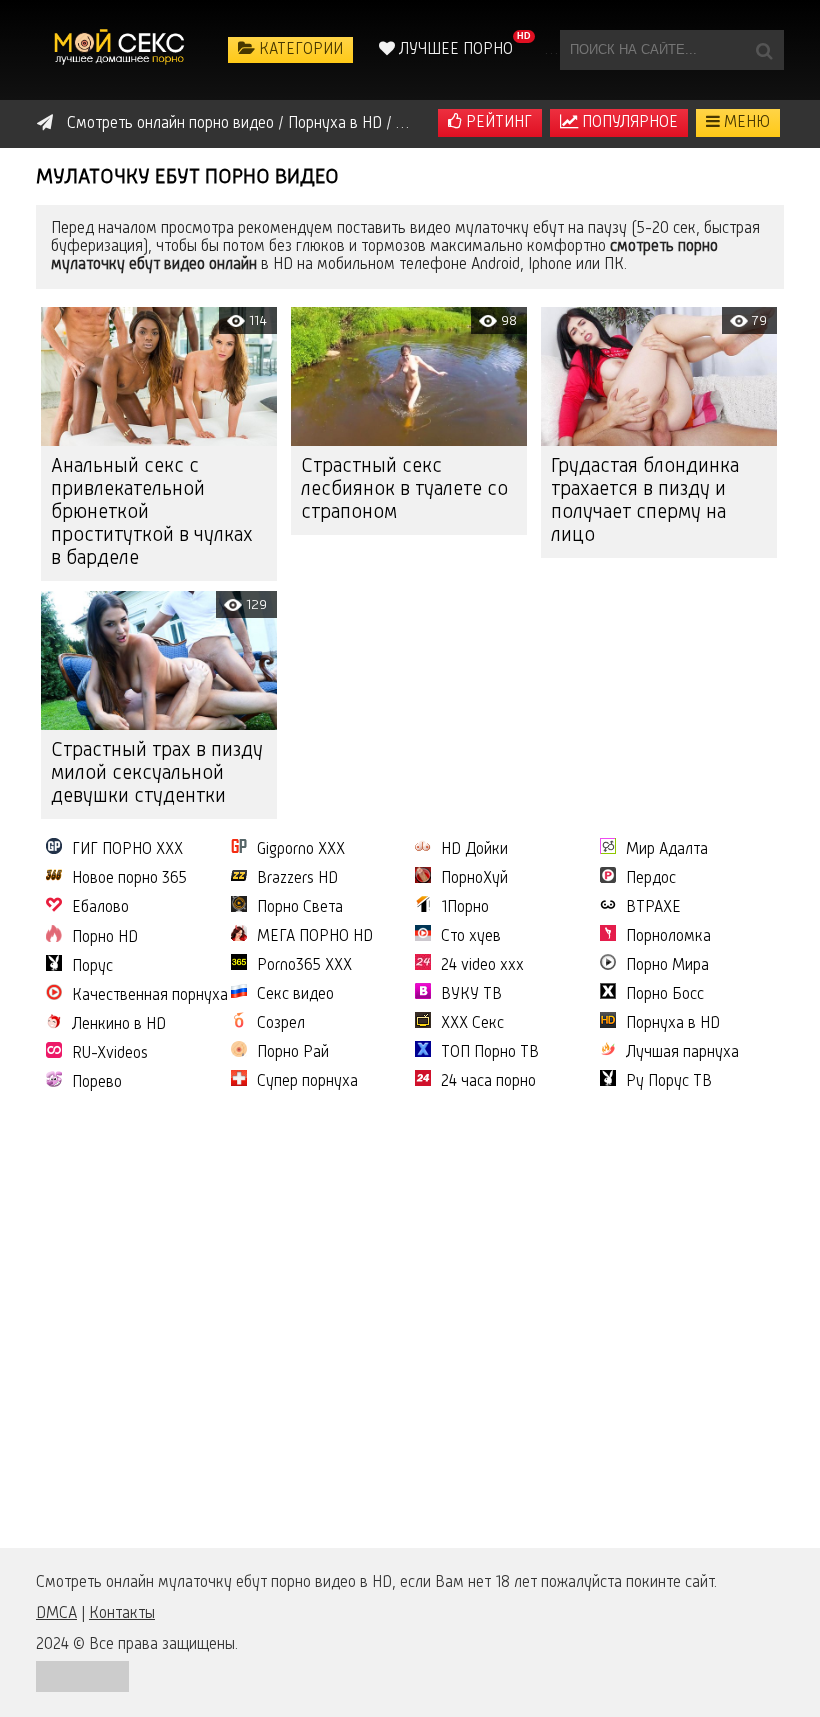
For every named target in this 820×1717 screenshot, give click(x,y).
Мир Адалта (667, 850)
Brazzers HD (297, 879)
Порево (97, 1083)
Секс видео (295, 995)
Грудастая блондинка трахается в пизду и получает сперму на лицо (645, 501)
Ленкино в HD (119, 1025)
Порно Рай (293, 1053)
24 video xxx (482, 966)
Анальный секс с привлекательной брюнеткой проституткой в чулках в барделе (152, 513)
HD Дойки (474, 850)
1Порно (465, 908)
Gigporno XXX (301, 850)
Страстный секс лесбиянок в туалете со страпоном (404, 490)
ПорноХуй (474, 879)
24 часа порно (488, 1082)
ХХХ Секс (472, 1024)
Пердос (651, 879)
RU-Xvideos (110, 1054)
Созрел (281, 1024)
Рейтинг (497, 123)
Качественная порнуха (150, 996)
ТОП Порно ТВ (490, 1053)
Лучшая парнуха (682, 1053)
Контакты (122, 1614)
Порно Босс (665, 995)
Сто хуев (471, 937)
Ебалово (100, 908)
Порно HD (105, 938)
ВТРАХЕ (653, 908)
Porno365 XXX (304, 966)
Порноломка (668, 937)
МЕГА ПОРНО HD (315, 937)
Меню (745, 123)
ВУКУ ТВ (471, 995)
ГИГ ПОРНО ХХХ (127, 850)
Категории (299, 50)
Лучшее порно (454, 50)
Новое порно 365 (129, 879)
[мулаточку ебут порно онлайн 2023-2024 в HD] (121, 50)
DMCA (56, 1614)
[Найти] (764, 50)
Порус (92, 967)
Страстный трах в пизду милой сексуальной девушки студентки (157, 774)
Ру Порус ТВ (669, 1082)
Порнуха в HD (673, 1024)
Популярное (628, 123)
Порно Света (300, 908)
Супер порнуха (307, 1082)
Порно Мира (667, 966)
